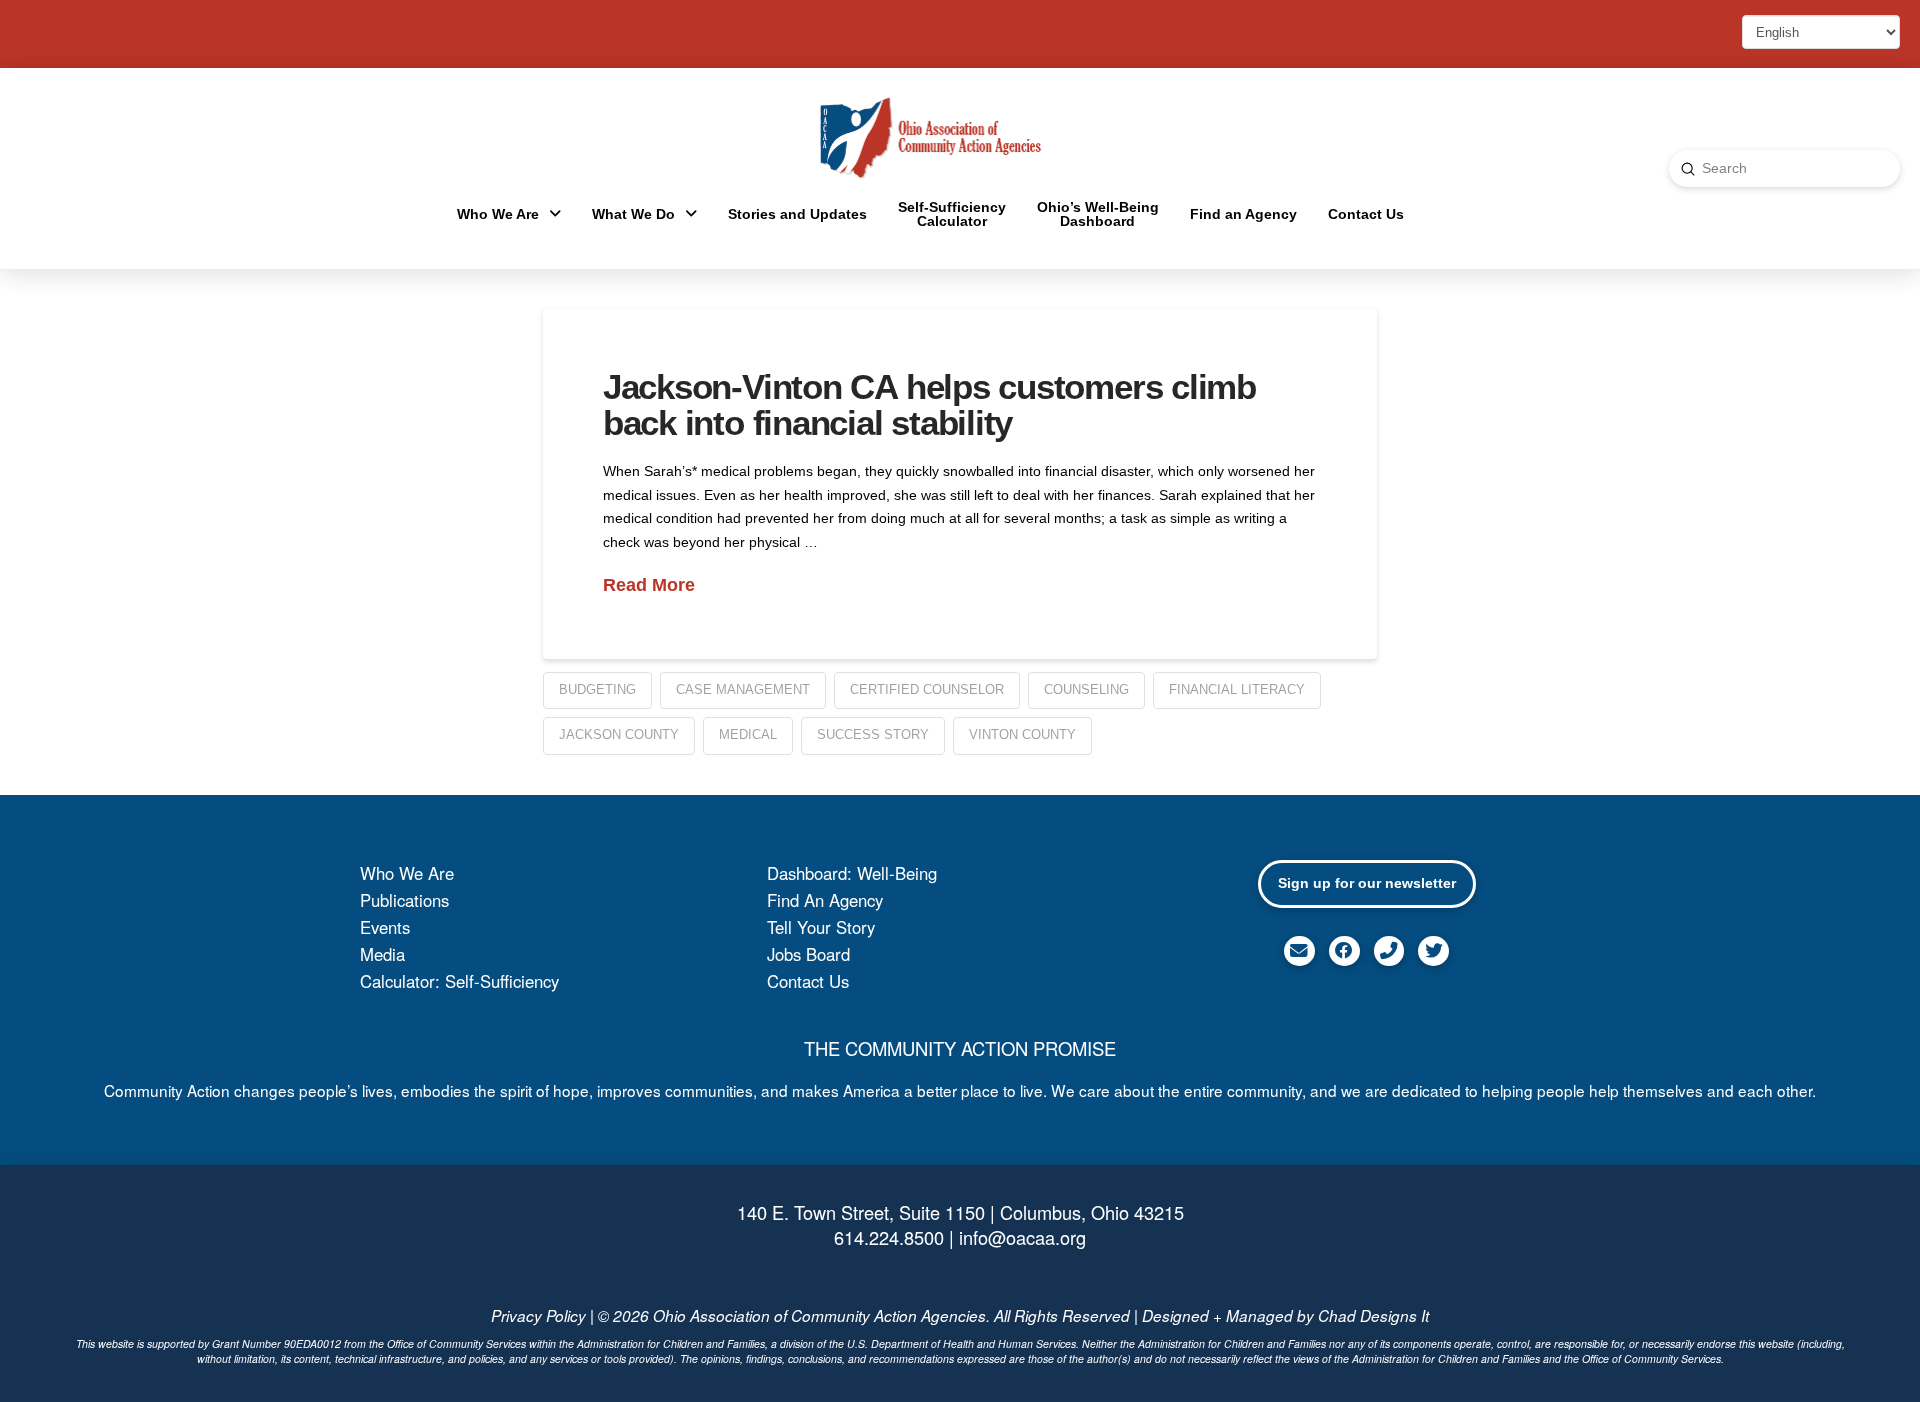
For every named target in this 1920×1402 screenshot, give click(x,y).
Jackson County (619, 734)
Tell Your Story (821, 927)
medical (748, 734)
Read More (649, 585)
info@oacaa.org (1022, 1237)
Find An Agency (825, 900)
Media (382, 954)
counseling (1086, 689)
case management (743, 689)
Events (385, 927)
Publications (404, 900)
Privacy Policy (538, 1315)
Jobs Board (808, 954)
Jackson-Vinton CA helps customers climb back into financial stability (929, 405)
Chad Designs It (1373, 1315)
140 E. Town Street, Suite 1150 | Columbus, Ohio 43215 (960, 1212)
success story (873, 734)
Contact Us (808, 981)
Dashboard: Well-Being (852, 873)
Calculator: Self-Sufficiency (459, 981)
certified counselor (927, 689)
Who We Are (407, 873)
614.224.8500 (889, 1237)
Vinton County (1022, 734)
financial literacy (1237, 689)
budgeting (597, 689)
